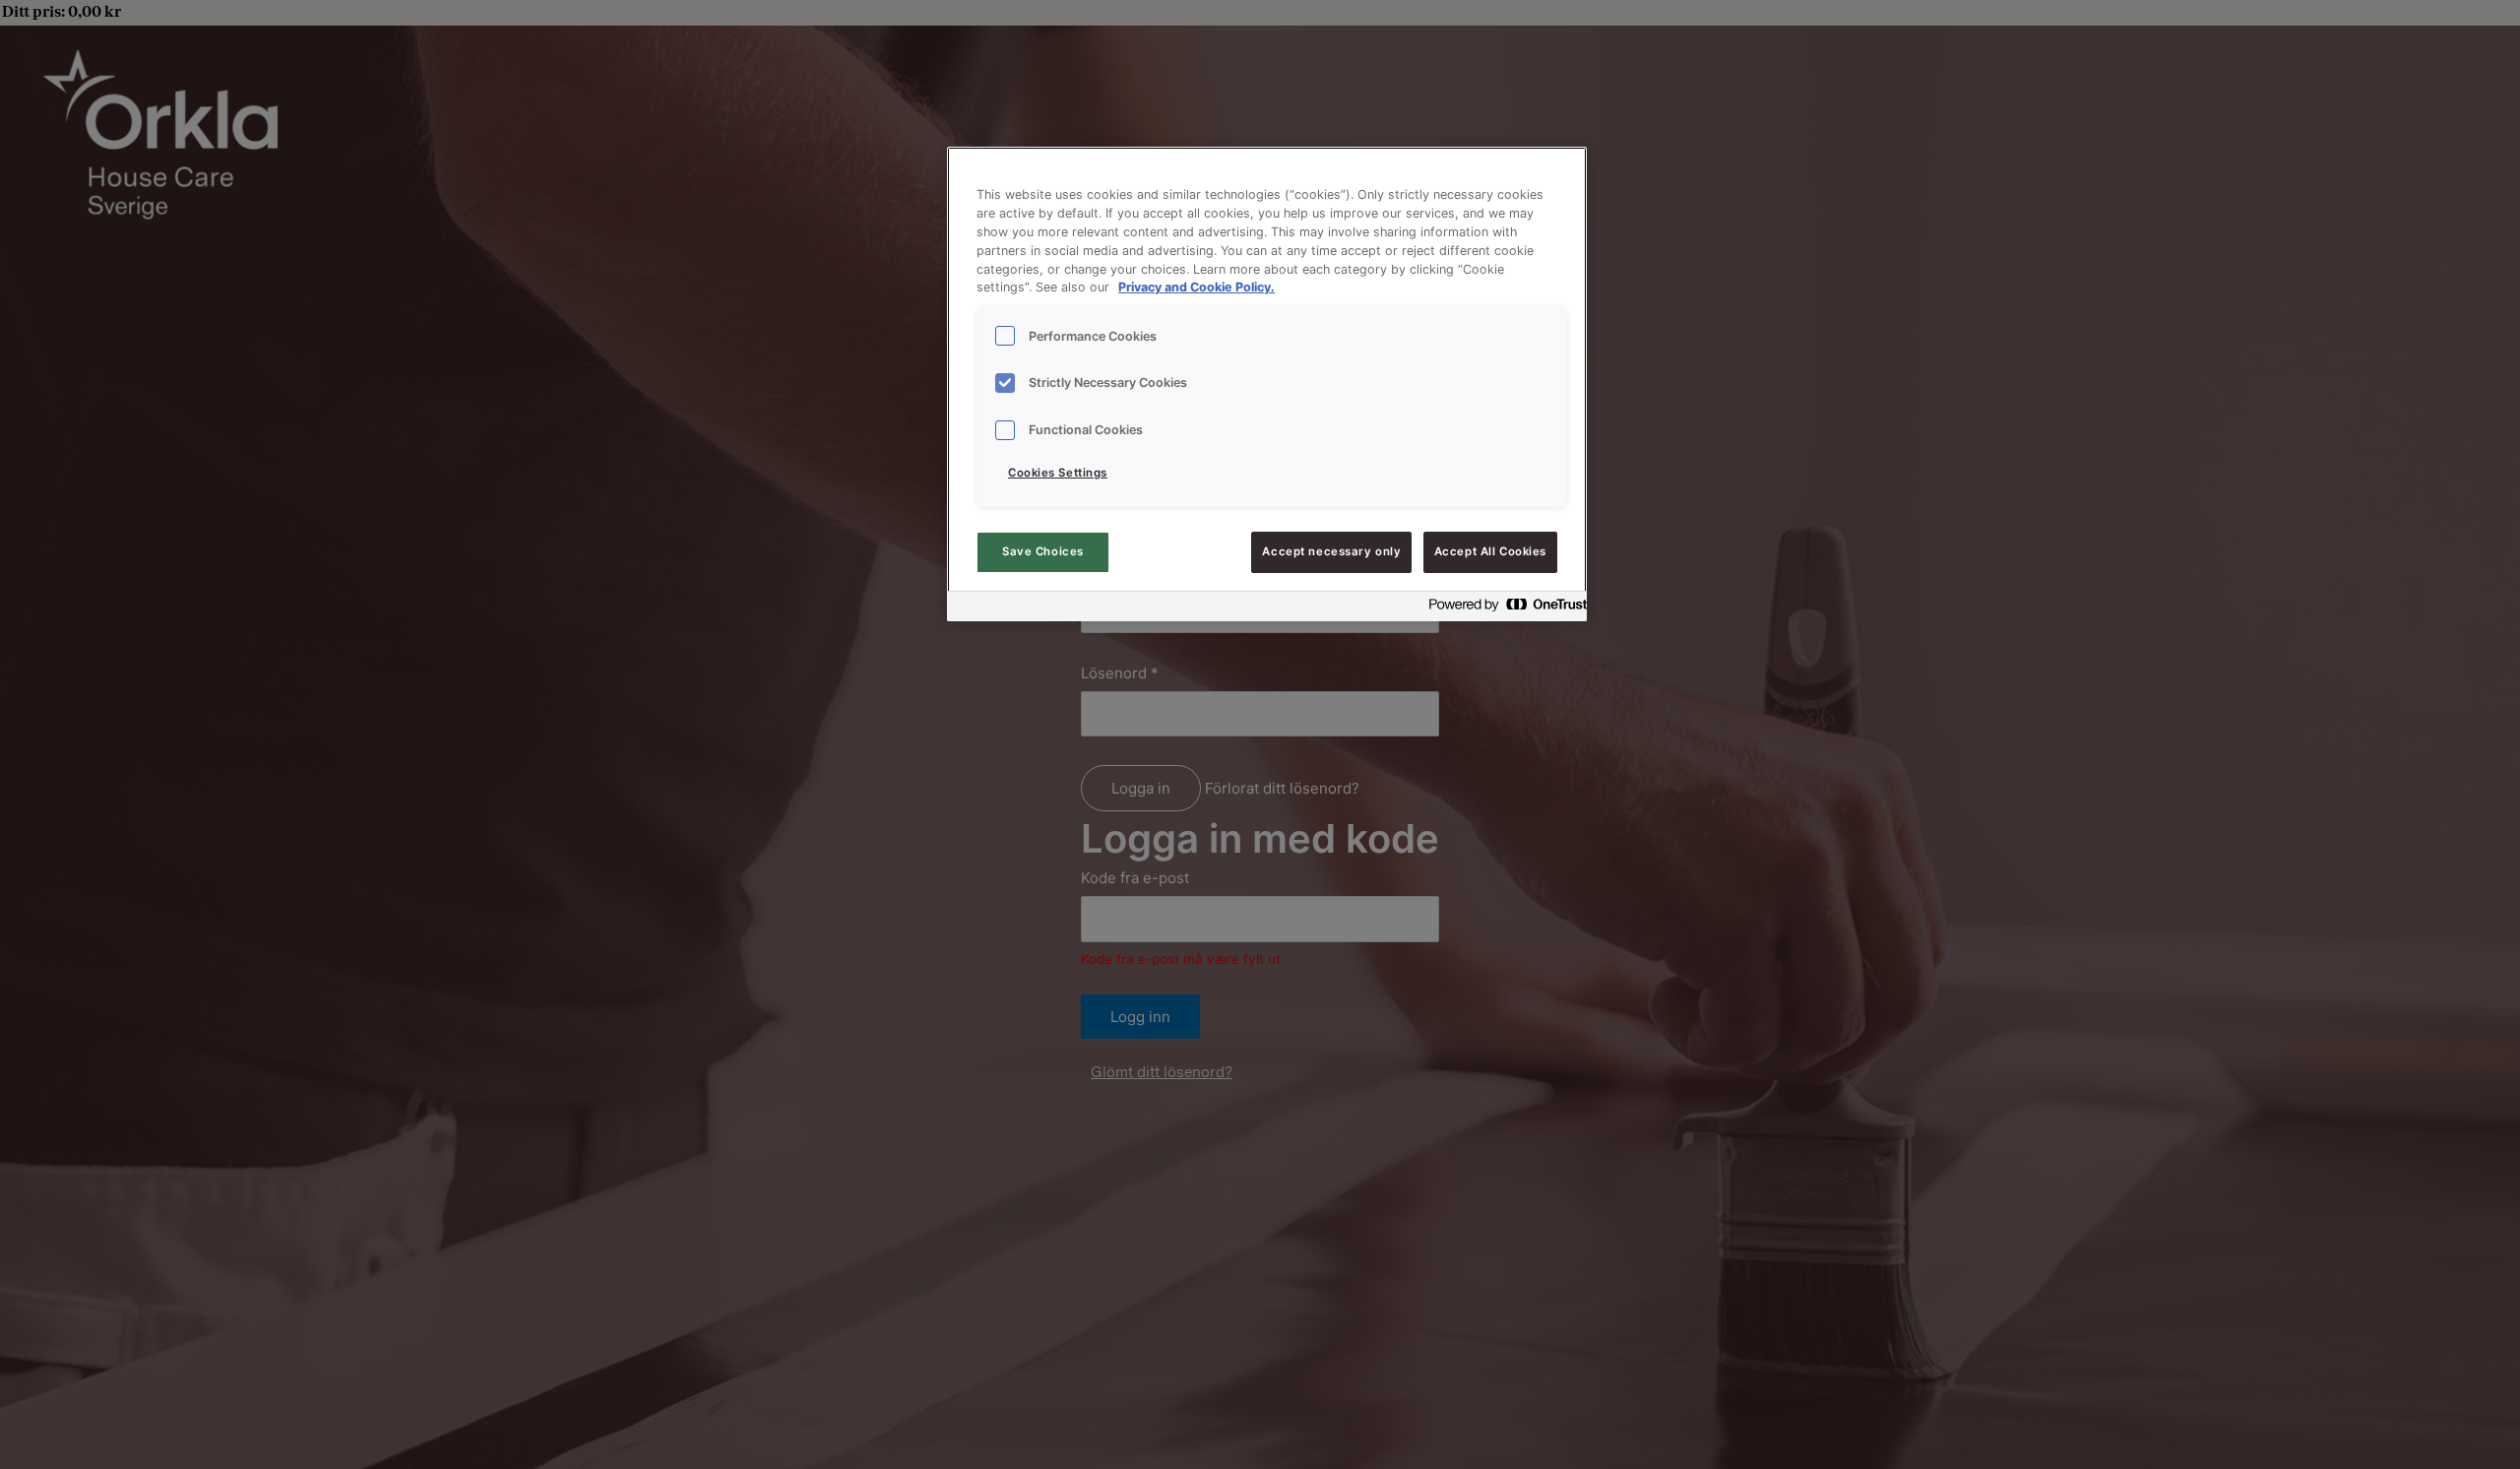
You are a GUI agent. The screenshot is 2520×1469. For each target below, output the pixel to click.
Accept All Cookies (1490, 551)
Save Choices (1043, 551)
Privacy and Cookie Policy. (1197, 288)
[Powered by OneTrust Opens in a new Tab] (1502, 609)
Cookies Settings (1058, 473)
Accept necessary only (1331, 551)
